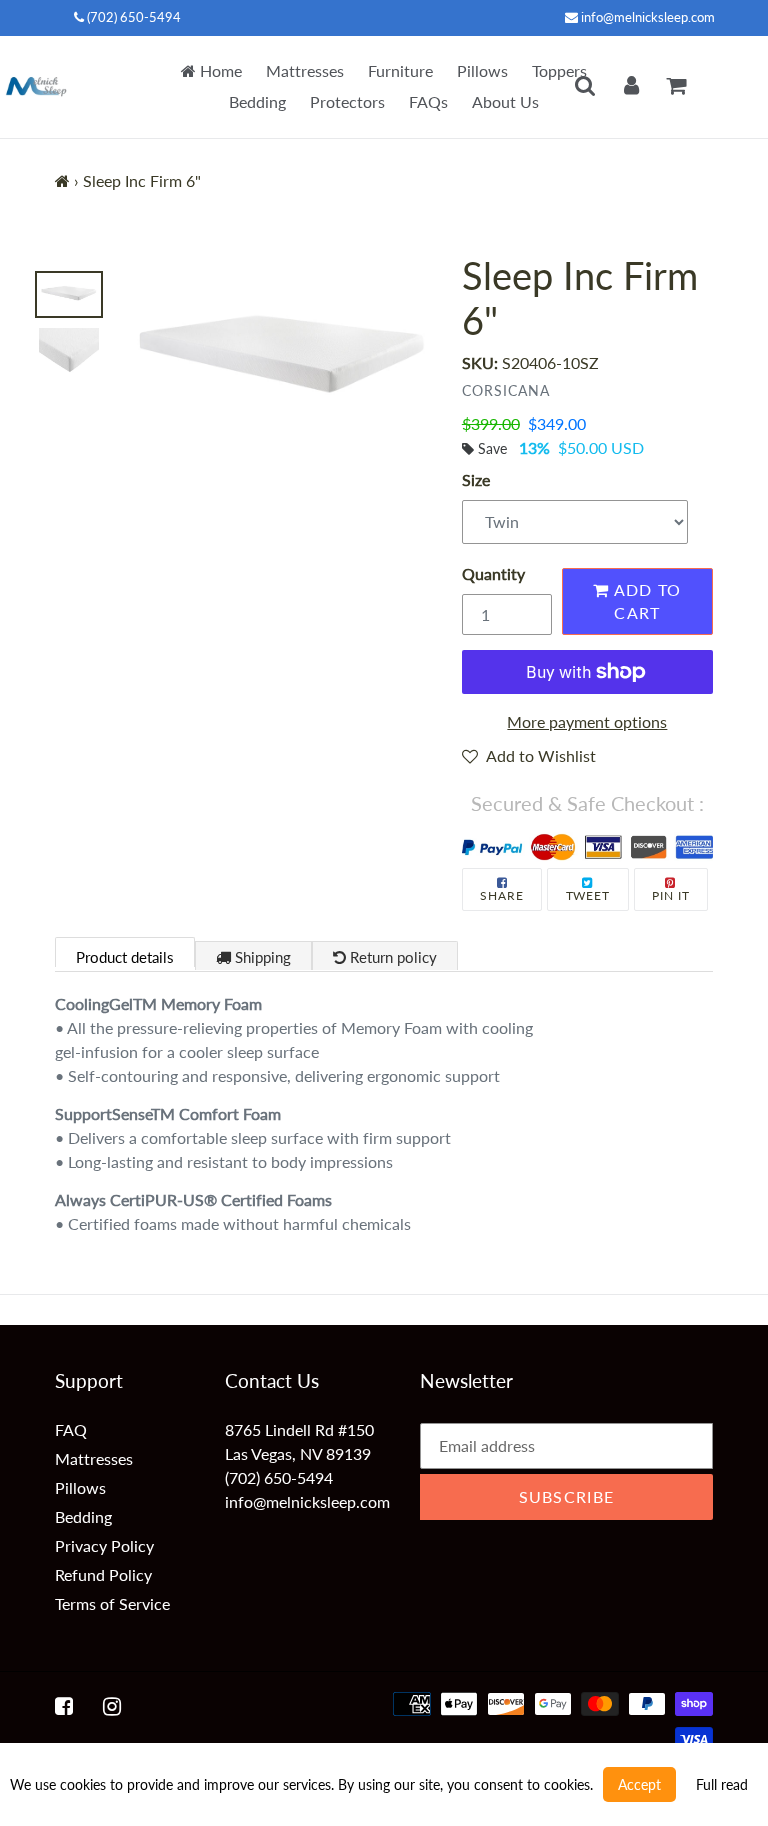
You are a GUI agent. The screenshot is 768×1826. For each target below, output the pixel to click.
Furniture (400, 70)
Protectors (347, 101)
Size (476, 479)
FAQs (428, 101)
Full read (722, 1784)
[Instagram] (112, 1706)
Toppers (559, 70)
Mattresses (305, 70)
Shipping (261, 957)
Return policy (391, 957)
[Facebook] (64, 1706)
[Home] (62, 180)
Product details (125, 957)
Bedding (257, 101)
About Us (505, 101)
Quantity (493, 573)
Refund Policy (103, 1574)
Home (219, 70)
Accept (639, 1784)
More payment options (587, 721)
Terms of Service (112, 1603)
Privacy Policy (104, 1545)
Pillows (482, 70)
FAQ (71, 1429)
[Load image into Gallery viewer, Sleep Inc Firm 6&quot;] (69, 295)
